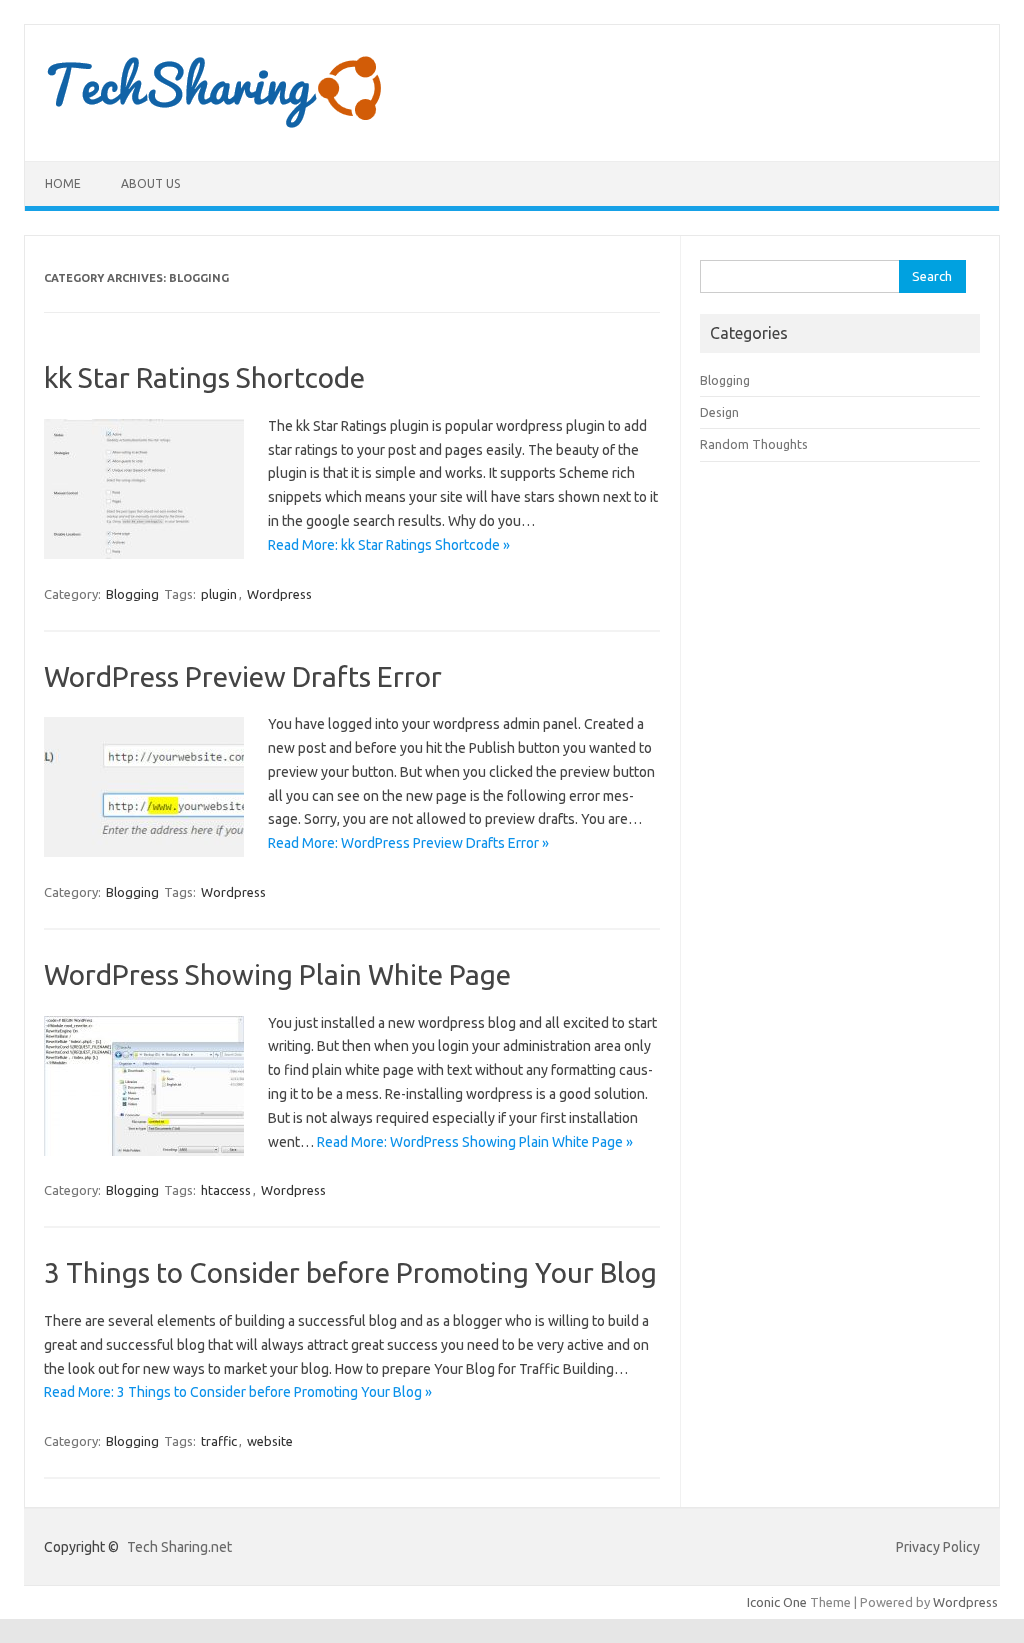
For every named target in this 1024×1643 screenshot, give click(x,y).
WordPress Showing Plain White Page (277, 974)
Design (719, 412)
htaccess (226, 1190)
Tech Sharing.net (179, 1547)
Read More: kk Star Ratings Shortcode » (389, 545)
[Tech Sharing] (217, 127)
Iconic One (777, 1602)
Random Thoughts (754, 444)
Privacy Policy (938, 1547)
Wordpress (279, 594)
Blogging (132, 594)
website (270, 1441)
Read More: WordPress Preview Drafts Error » (408, 843)
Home (63, 183)
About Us (150, 183)
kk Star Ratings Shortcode (204, 377)
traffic (219, 1441)
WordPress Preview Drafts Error (243, 676)
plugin (219, 594)
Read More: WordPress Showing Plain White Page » (475, 1142)
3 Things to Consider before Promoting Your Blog (350, 1272)
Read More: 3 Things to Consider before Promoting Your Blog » (238, 1392)
